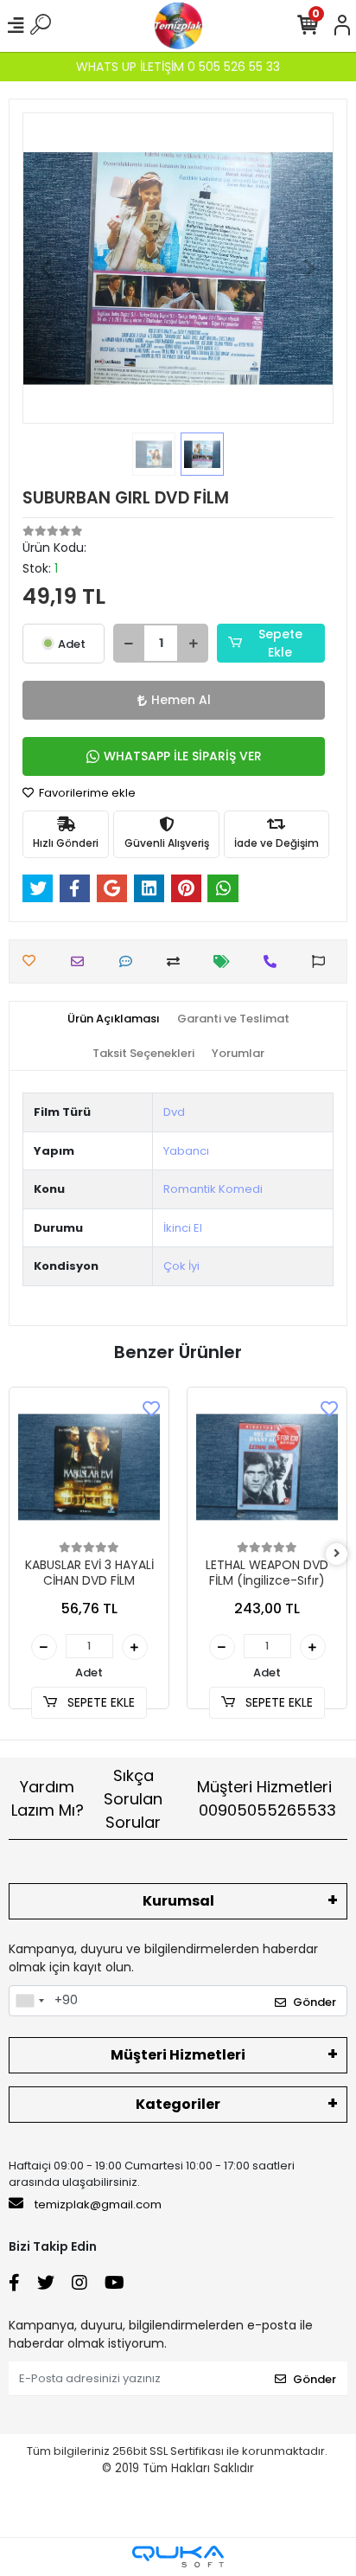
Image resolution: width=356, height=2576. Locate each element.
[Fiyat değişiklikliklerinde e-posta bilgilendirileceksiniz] (226, 961)
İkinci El (183, 1228)
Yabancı (186, 1151)
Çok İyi (181, 1266)
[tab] (114, 1019)
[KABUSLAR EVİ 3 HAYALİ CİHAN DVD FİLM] (89, 1467)
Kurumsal (178, 1901)
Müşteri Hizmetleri (267, 1798)
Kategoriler (178, 2104)
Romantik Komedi (213, 1189)
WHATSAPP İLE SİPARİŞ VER (183, 756)
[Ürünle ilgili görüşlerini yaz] (130, 961)
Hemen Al (181, 700)
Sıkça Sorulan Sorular (133, 1799)
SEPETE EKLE (99, 1702)
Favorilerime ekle (86, 793)
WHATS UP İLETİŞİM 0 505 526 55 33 (178, 67)
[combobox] (29, 2001)
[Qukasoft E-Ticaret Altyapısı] (178, 2557)
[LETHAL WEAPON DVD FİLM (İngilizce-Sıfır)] (267, 1467)
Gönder (315, 2002)
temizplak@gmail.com (98, 2204)
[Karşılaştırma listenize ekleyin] (178, 961)
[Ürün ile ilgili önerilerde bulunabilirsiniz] (323, 961)
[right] (337, 1554)
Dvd (174, 1112)
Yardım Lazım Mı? (48, 1798)
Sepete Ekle (280, 643)
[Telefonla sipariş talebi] (274, 961)
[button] (46, 268)
